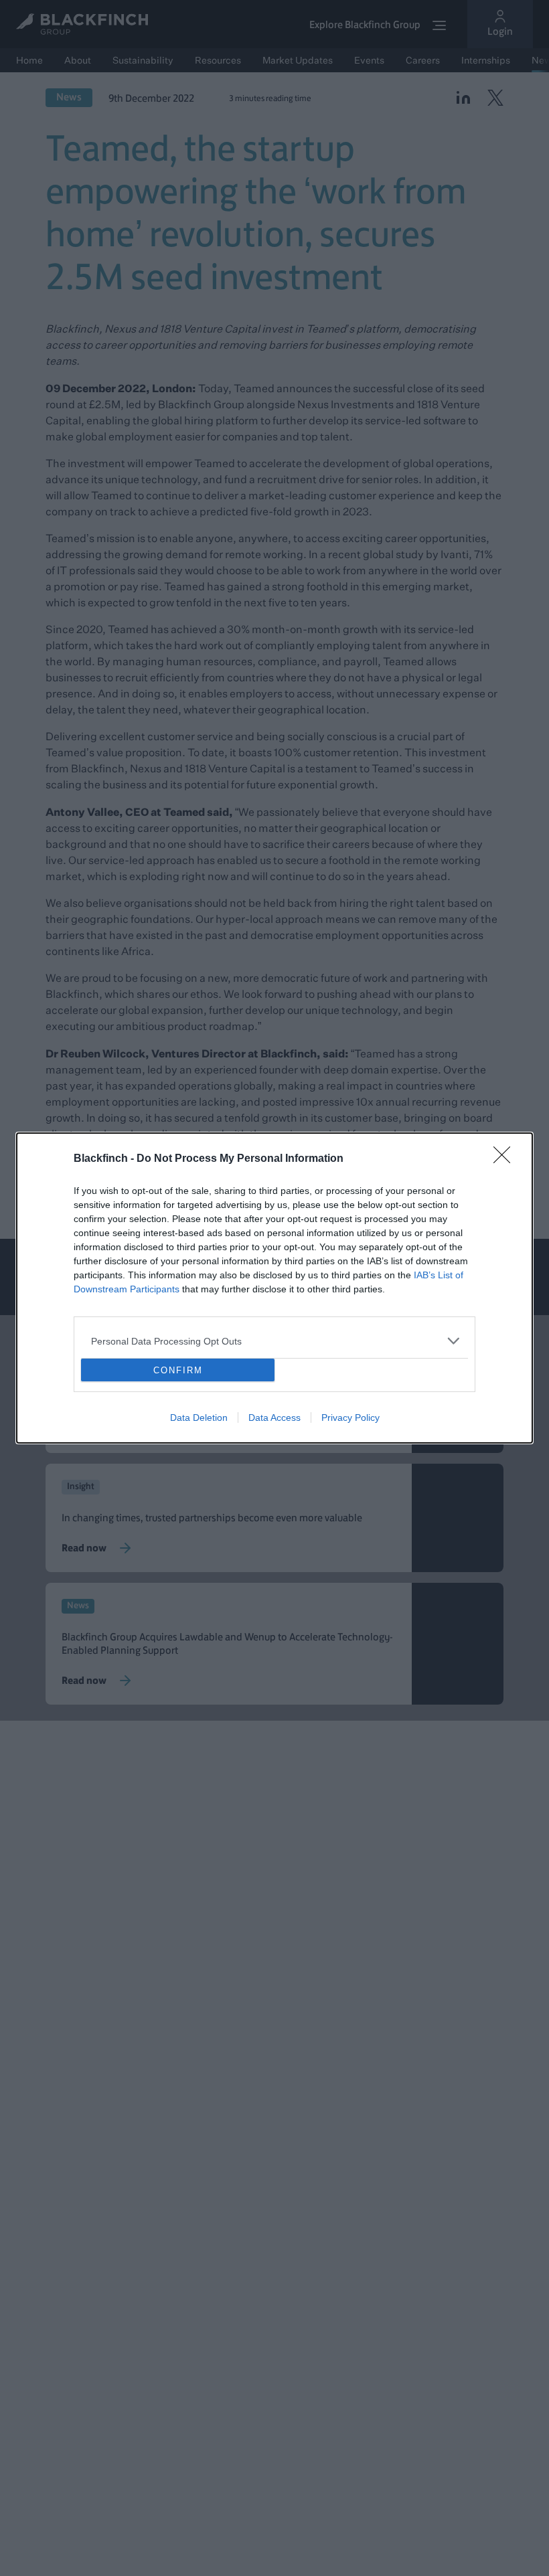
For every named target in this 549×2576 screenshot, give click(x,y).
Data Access (274, 1418)
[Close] (506, 1159)
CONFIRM (178, 1370)
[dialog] (274, 1288)
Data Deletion (199, 1418)
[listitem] (274, 1341)
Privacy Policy (350, 1418)
